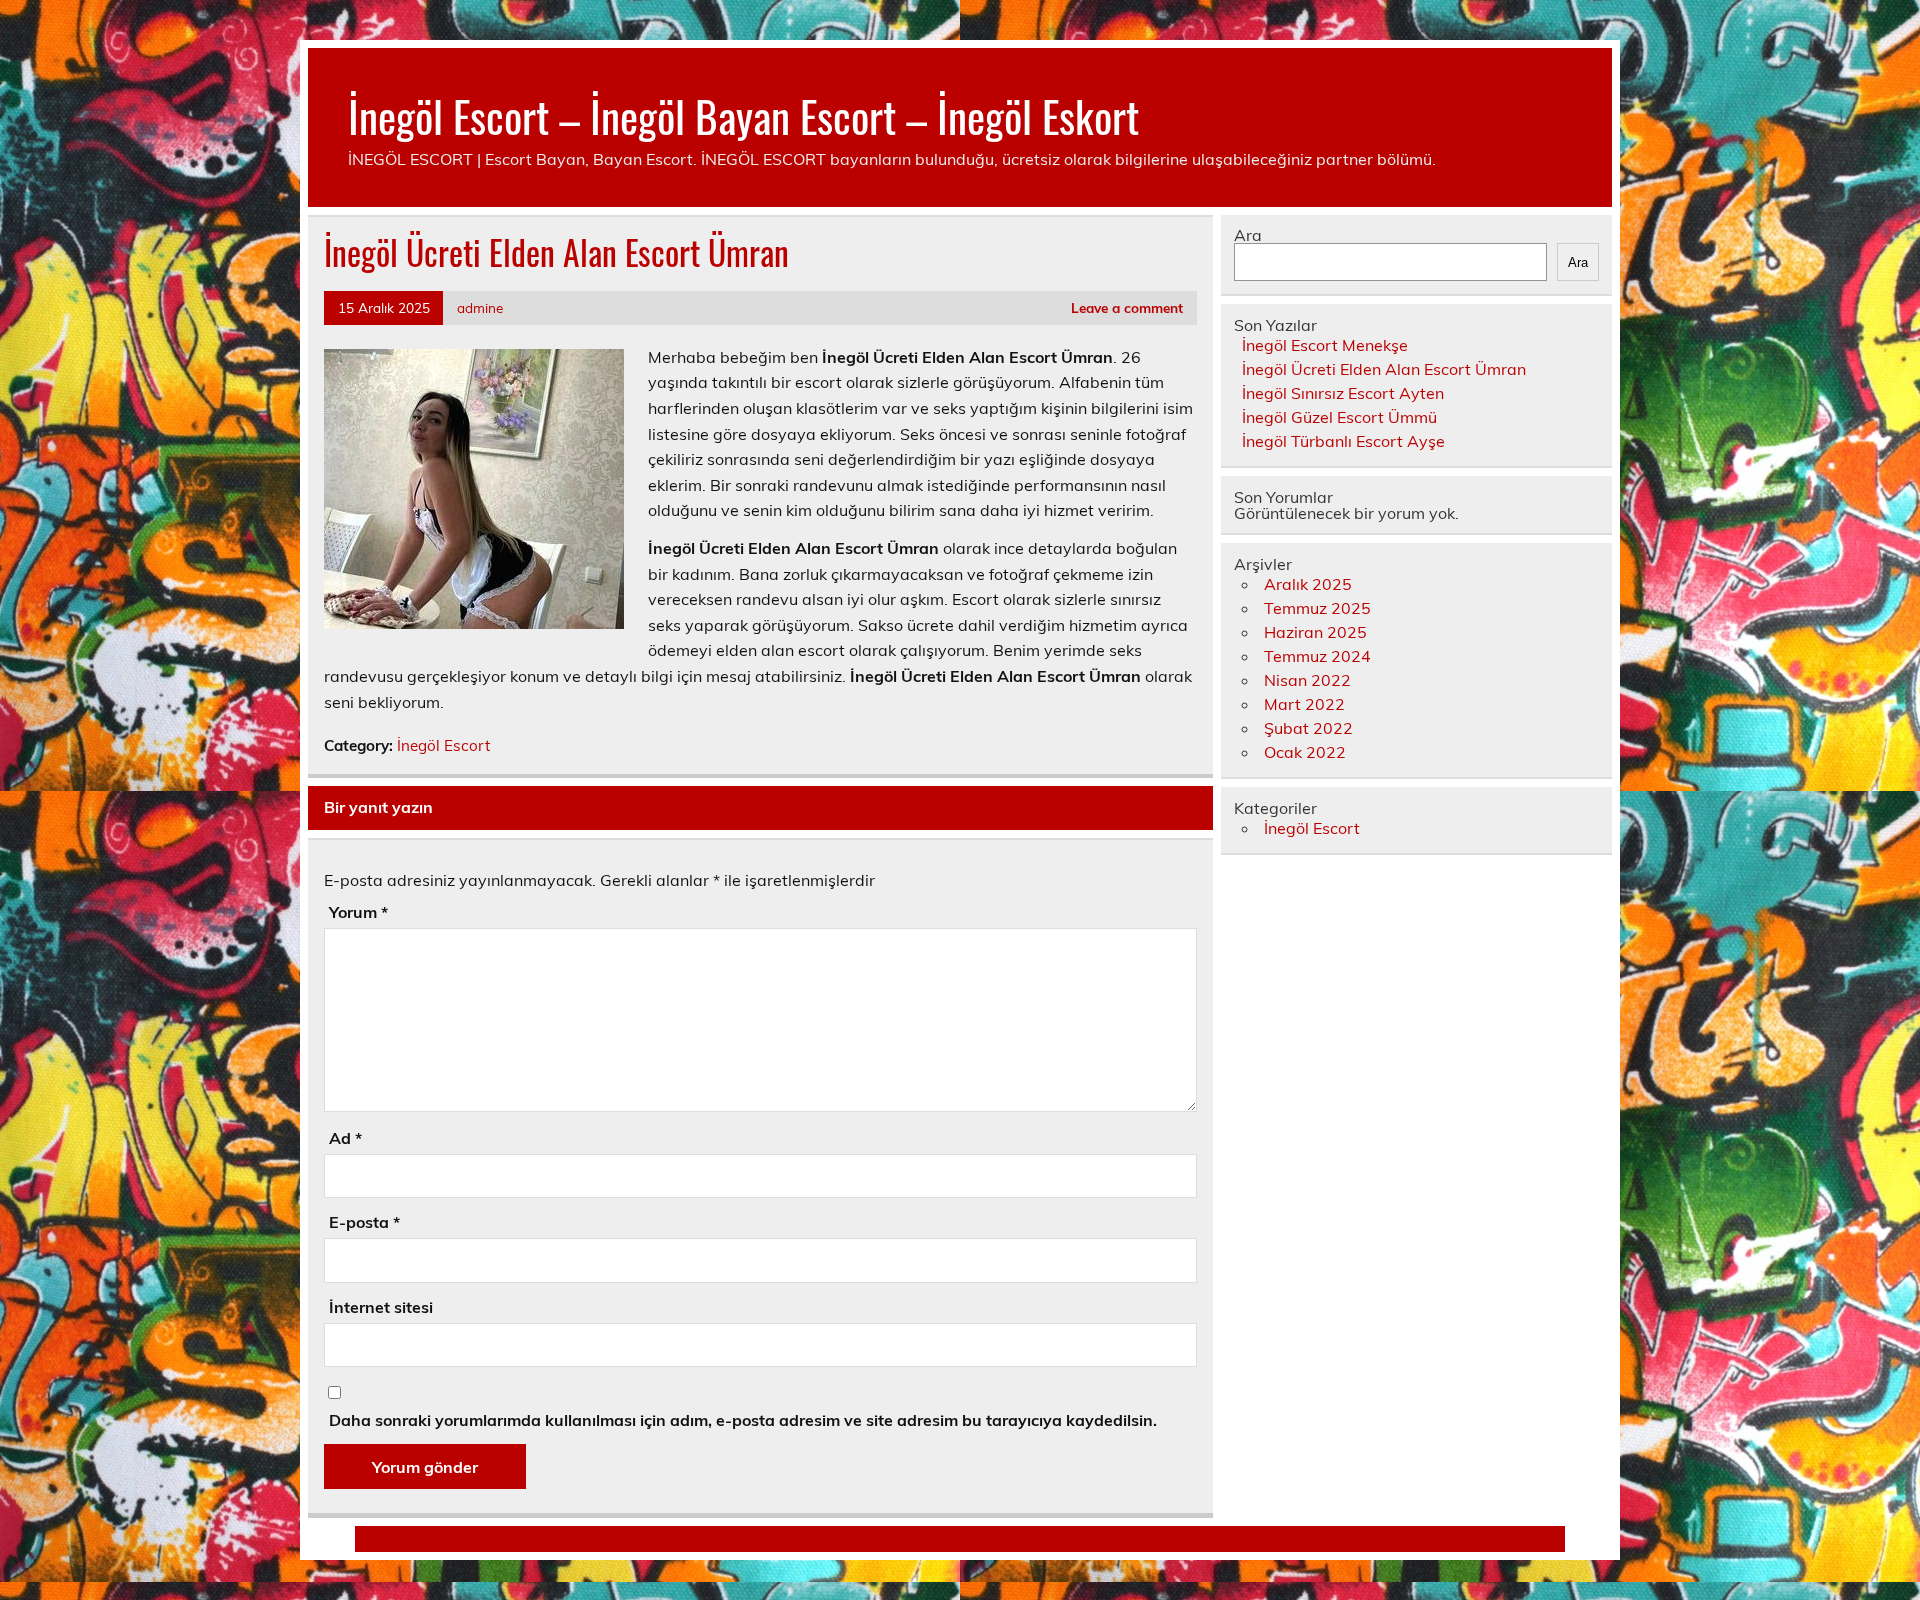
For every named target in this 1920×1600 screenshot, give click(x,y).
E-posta (364, 1222)
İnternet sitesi (381, 1307)
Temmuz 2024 (1317, 656)
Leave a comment (1127, 307)
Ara (1248, 235)
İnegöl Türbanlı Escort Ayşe (1343, 441)
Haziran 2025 (1315, 632)
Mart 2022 (1304, 704)
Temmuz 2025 (1317, 608)
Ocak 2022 (1305, 752)
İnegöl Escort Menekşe (1325, 345)
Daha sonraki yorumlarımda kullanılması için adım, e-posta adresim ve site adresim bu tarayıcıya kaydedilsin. (743, 1420)
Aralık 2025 (1308, 584)
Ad (345, 1138)
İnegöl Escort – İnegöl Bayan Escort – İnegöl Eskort (743, 115)
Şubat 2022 (1308, 728)
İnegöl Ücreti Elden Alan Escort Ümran (1384, 369)
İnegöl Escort (443, 745)
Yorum (358, 912)
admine (480, 307)
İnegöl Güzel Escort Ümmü (1339, 417)
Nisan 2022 (1307, 680)
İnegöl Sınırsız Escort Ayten (1343, 393)
